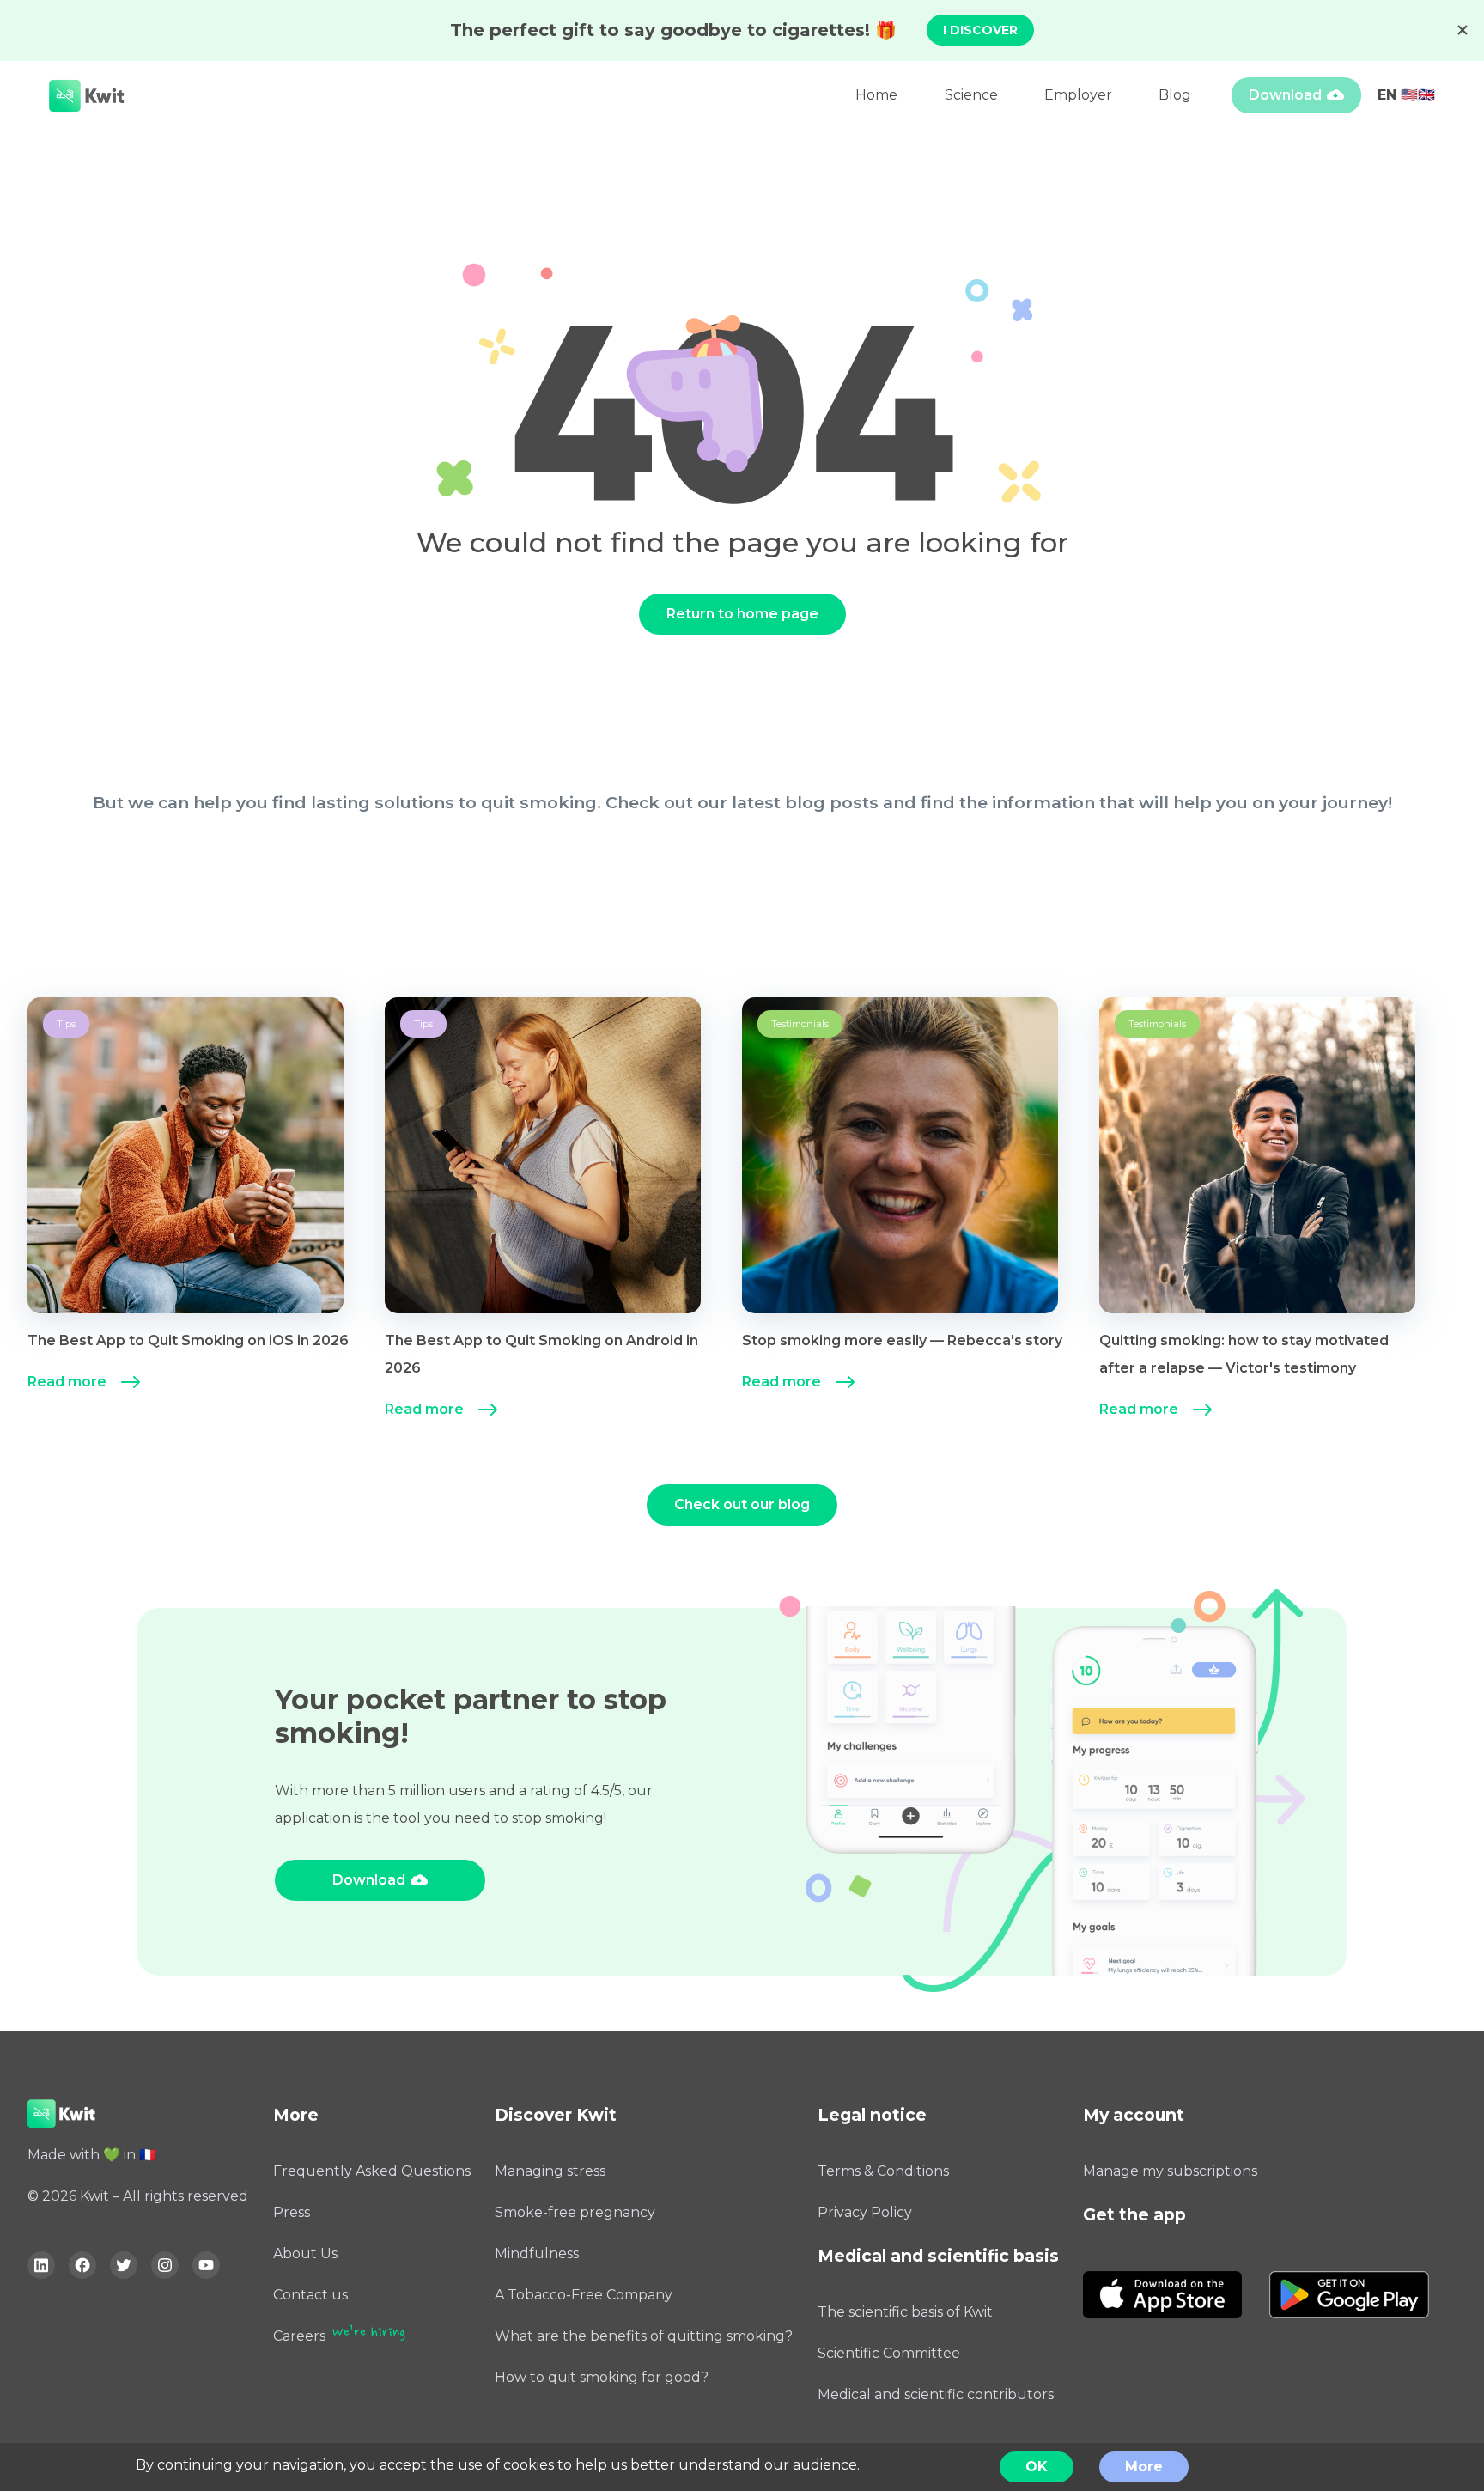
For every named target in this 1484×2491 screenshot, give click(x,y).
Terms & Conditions (883, 2171)
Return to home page (742, 614)
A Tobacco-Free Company (584, 2295)
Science (971, 95)
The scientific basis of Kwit (905, 2312)
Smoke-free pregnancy (575, 2212)
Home (876, 95)
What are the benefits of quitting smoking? (644, 2336)
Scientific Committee (889, 2353)
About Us (305, 2253)
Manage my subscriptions (1170, 2171)
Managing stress (550, 2171)
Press (292, 2212)
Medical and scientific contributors (936, 2394)
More (1144, 2467)
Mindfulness (537, 2253)
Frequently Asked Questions (372, 2171)
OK (1037, 2467)
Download (1285, 95)
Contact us (310, 2295)
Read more (67, 1382)
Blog (1175, 95)
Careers (299, 2336)
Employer (1078, 95)
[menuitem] (206, 1213)
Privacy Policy (865, 2212)
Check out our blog (742, 1504)
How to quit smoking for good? (602, 2377)
